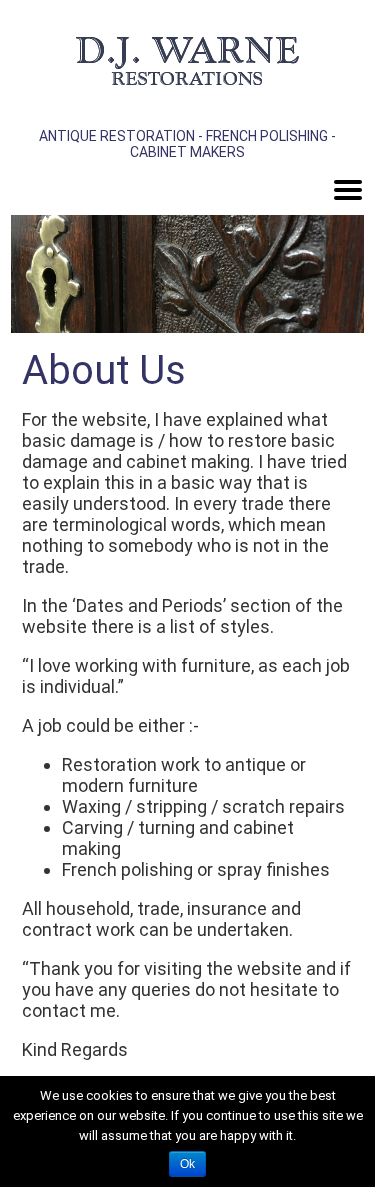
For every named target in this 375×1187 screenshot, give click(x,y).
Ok (187, 1164)
